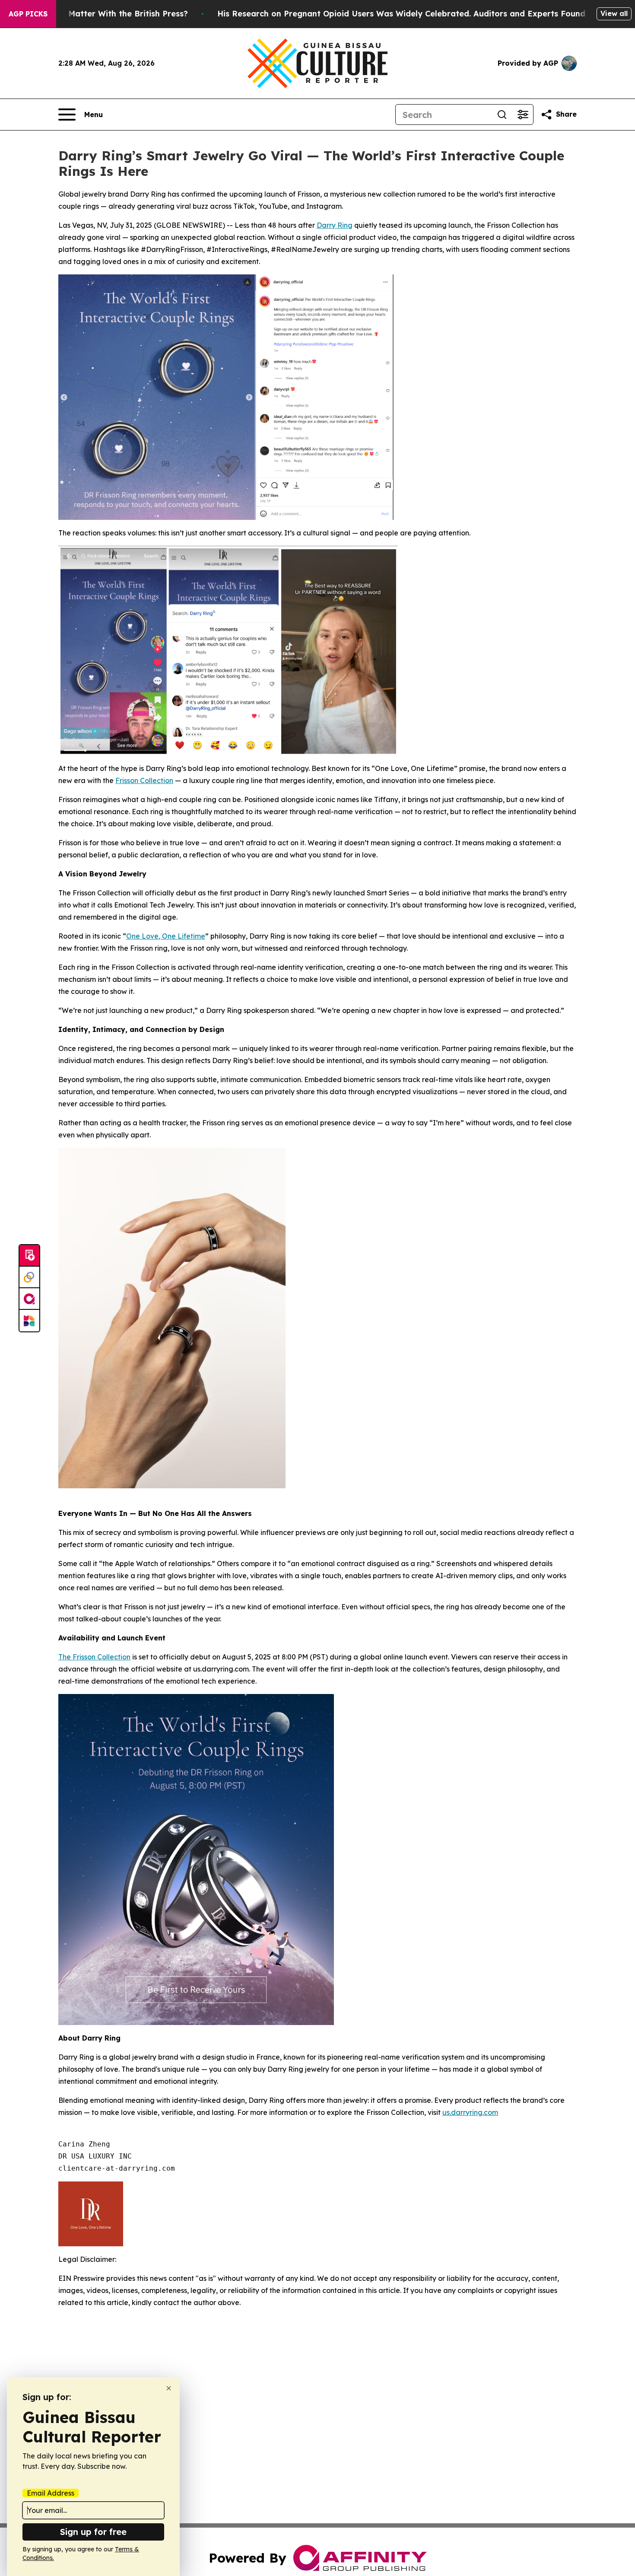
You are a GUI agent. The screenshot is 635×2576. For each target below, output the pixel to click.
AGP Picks (28, 14)
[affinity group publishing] (29, 1299)
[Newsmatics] (29, 1321)
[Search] (502, 115)
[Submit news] (29, 1256)
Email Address (51, 2493)
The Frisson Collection (94, 1657)
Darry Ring (335, 225)
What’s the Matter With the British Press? (105, 14)
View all (614, 13)
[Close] (169, 2388)
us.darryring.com (470, 2112)
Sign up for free (93, 2532)
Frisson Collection (144, 780)
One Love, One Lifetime (166, 936)
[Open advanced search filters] (523, 115)
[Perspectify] (29, 1277)
